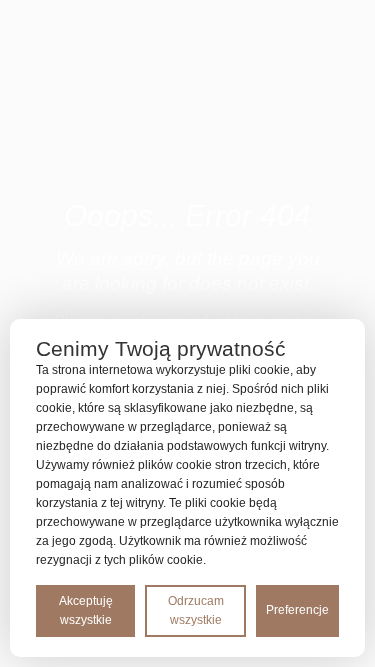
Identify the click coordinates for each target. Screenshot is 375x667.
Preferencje (297, 610)
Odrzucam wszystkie (196, 610)
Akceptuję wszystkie (86, 610)
